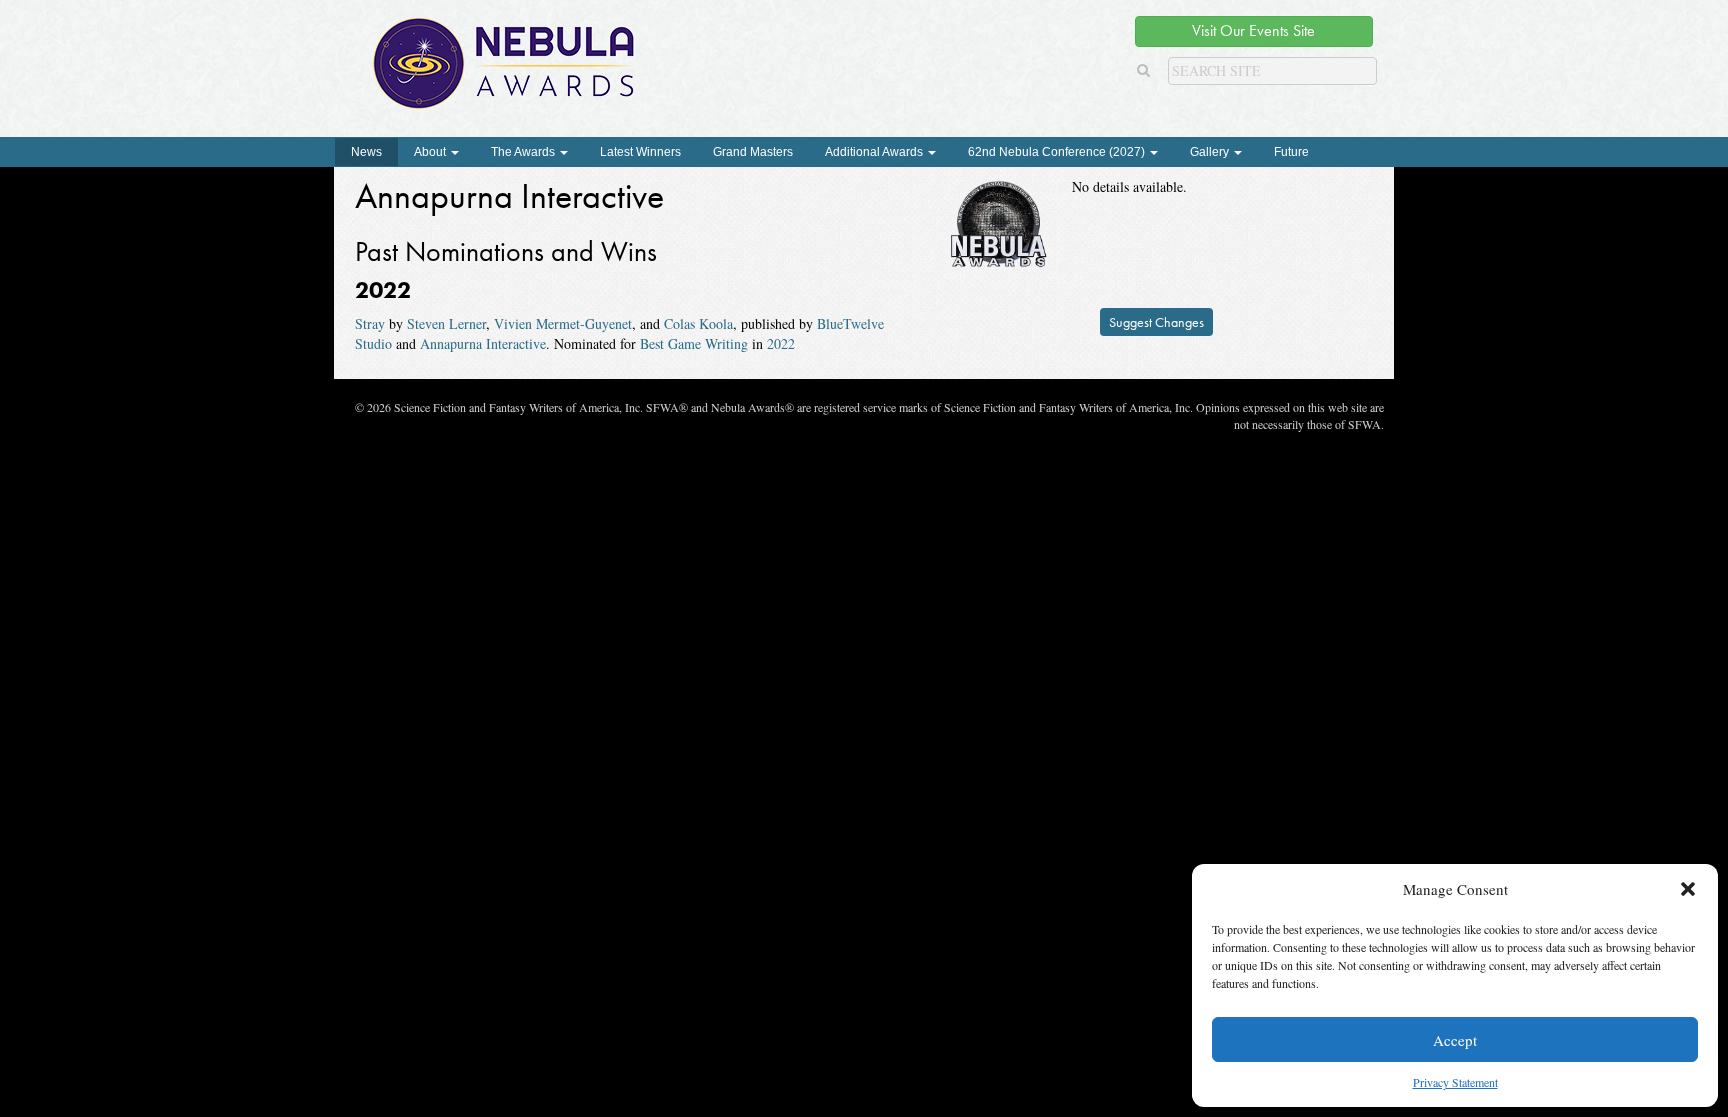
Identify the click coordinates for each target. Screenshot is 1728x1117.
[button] (1688, 889)
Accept (1455, 1040)
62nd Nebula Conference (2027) (1058, 152)
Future (1291, 152)
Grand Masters (753, 152)
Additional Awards (875, 152)
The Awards (524, 152)
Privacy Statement (1455, 1082)
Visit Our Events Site (1253, 30)
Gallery (1211, 152)
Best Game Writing (694, 343)
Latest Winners (640, 152)
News (366, 152)
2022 (781, 343)
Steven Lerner (446, 323)
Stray (370, 323)
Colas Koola (698, 323)
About (431, 152)
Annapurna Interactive (483, 343)
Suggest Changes (1156, 322)
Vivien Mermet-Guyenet (563, 323)
